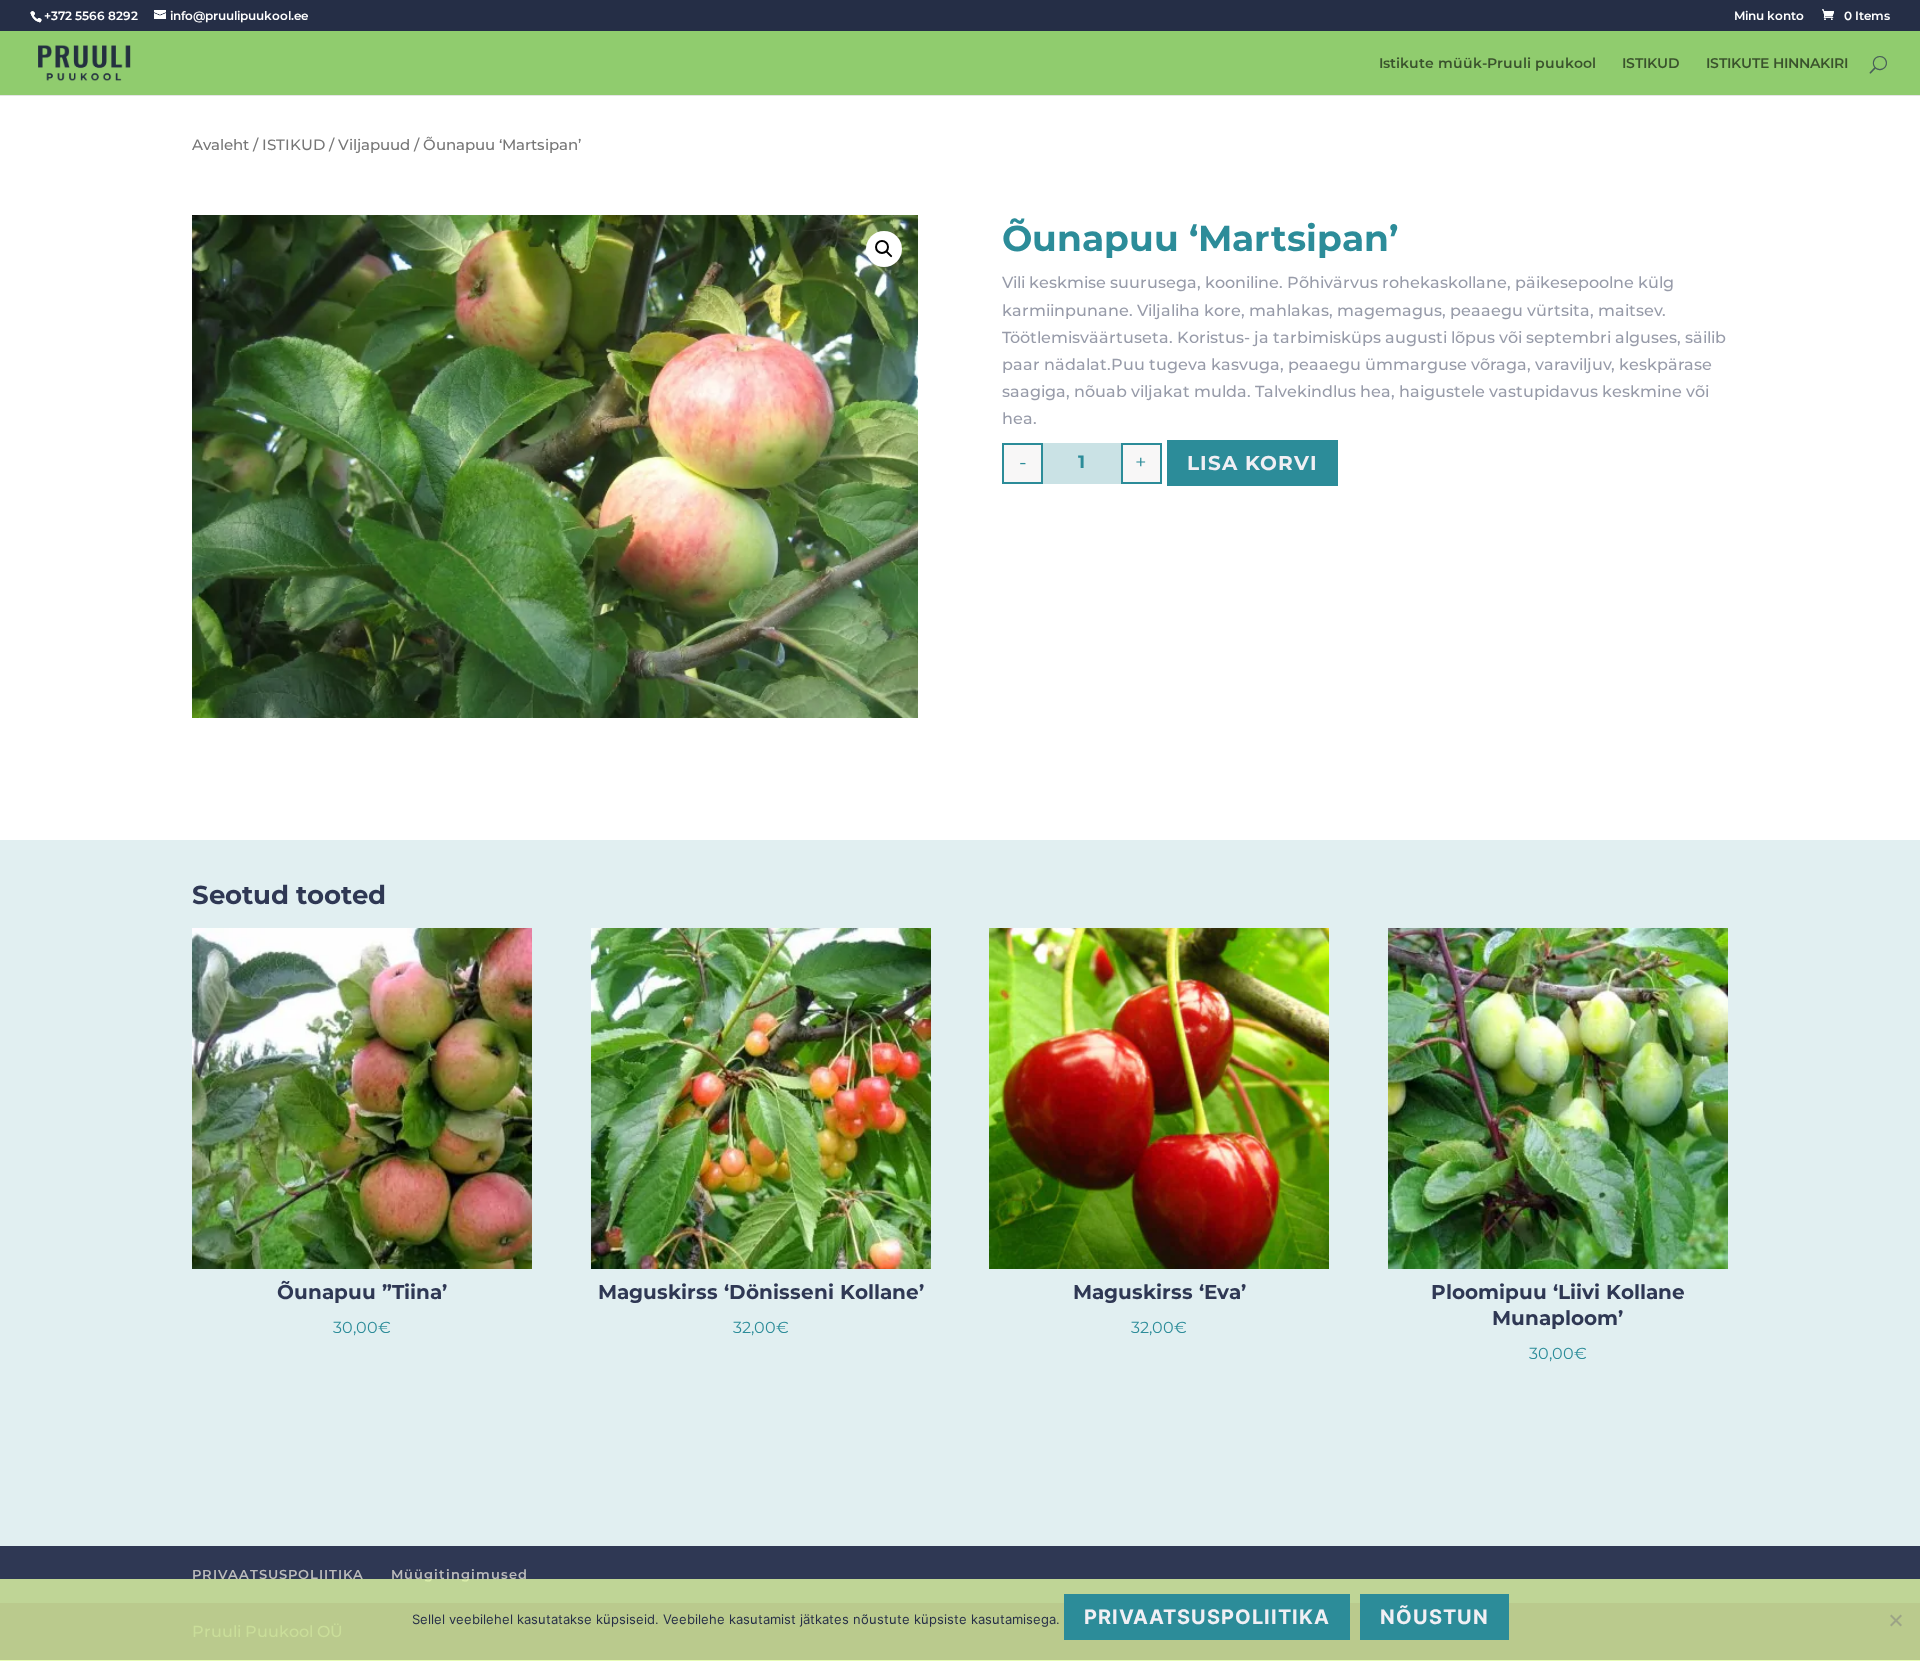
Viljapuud (374, 145)
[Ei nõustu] (1895, 1620)
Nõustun (1434, 1617)
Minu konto (1769, 16)
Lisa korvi (1252, 463)
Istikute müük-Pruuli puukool (1487, 64)
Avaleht (220, 145)
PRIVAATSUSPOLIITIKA (278, 1574)
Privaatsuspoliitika (1207, 1617)
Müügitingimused (459, 1574)
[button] (884, 249)
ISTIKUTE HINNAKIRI (1777, 64)
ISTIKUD (1651, 64)
